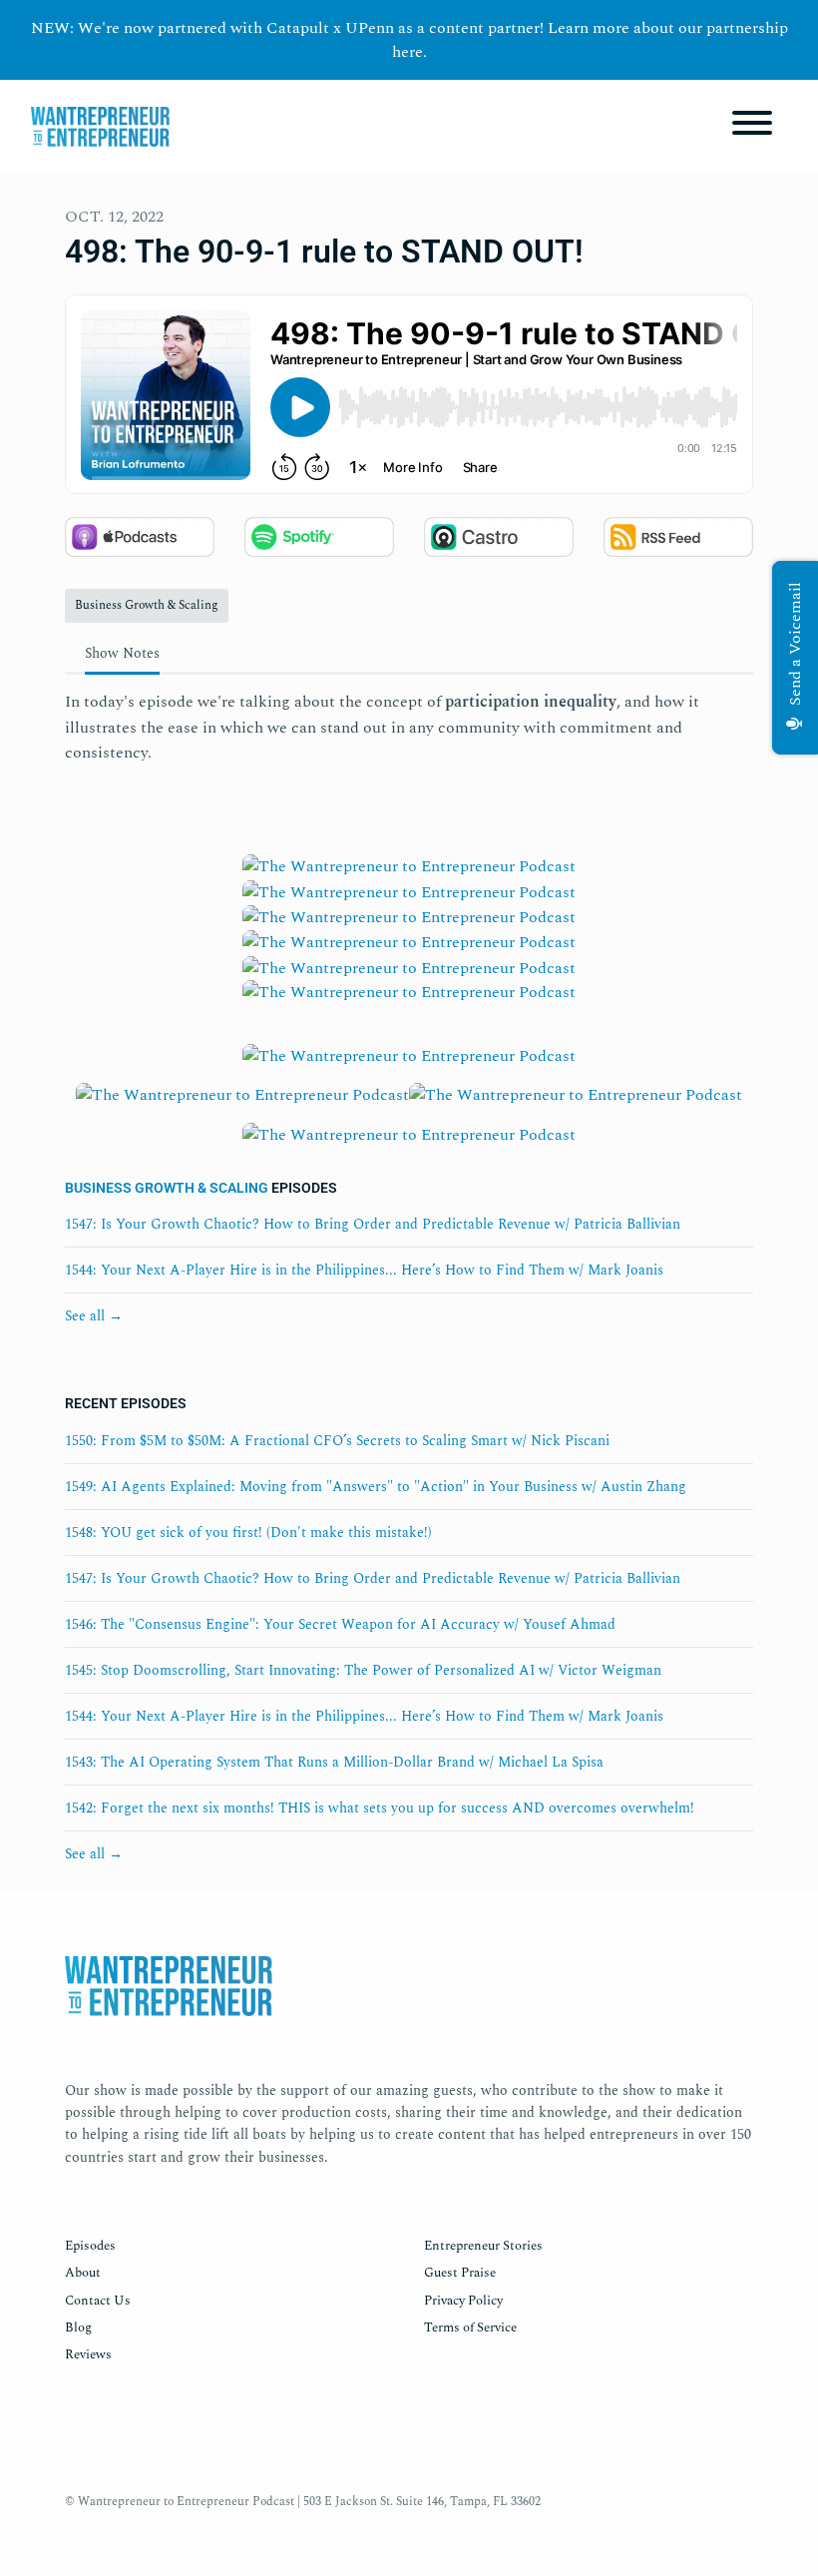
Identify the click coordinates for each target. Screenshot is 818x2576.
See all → (94, 1316)
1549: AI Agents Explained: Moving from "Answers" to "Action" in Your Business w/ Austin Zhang (376, 1487)
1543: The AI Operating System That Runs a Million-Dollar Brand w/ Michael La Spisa (334, 1762)
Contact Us (98, 2301)
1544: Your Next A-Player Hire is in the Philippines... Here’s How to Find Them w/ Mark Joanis (364, 1270)
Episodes (90, 2246)
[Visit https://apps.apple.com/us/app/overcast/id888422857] (409, 966)
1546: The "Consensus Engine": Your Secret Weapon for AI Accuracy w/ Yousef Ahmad (340, 1624)
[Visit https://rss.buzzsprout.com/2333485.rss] (409, 1010)
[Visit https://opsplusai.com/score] (576, 1101)
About (83, 2273)
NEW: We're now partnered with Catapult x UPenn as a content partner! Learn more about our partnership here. (409, 40)
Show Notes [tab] (122, 653)
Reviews (88, 2354)
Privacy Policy (463, 2301)
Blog (78, 2327)
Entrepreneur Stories (483, 2246)
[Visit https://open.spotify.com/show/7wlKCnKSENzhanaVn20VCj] (409, 890)
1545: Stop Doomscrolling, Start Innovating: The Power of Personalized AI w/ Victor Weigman (363, 1670)
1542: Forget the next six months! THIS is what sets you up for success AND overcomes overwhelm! (380, 1808)
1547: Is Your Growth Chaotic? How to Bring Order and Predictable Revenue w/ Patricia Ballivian (373, 1224)
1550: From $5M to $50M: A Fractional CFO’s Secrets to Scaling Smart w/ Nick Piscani (337, 1441)
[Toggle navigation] (752, 126)
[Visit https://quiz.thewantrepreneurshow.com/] (409, 1062)
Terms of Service (470, 2327)
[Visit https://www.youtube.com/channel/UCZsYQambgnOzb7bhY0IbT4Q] (409, 941)
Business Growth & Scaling (167, 1188)
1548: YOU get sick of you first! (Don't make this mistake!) (248, 1533)
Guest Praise (460, 2273)
